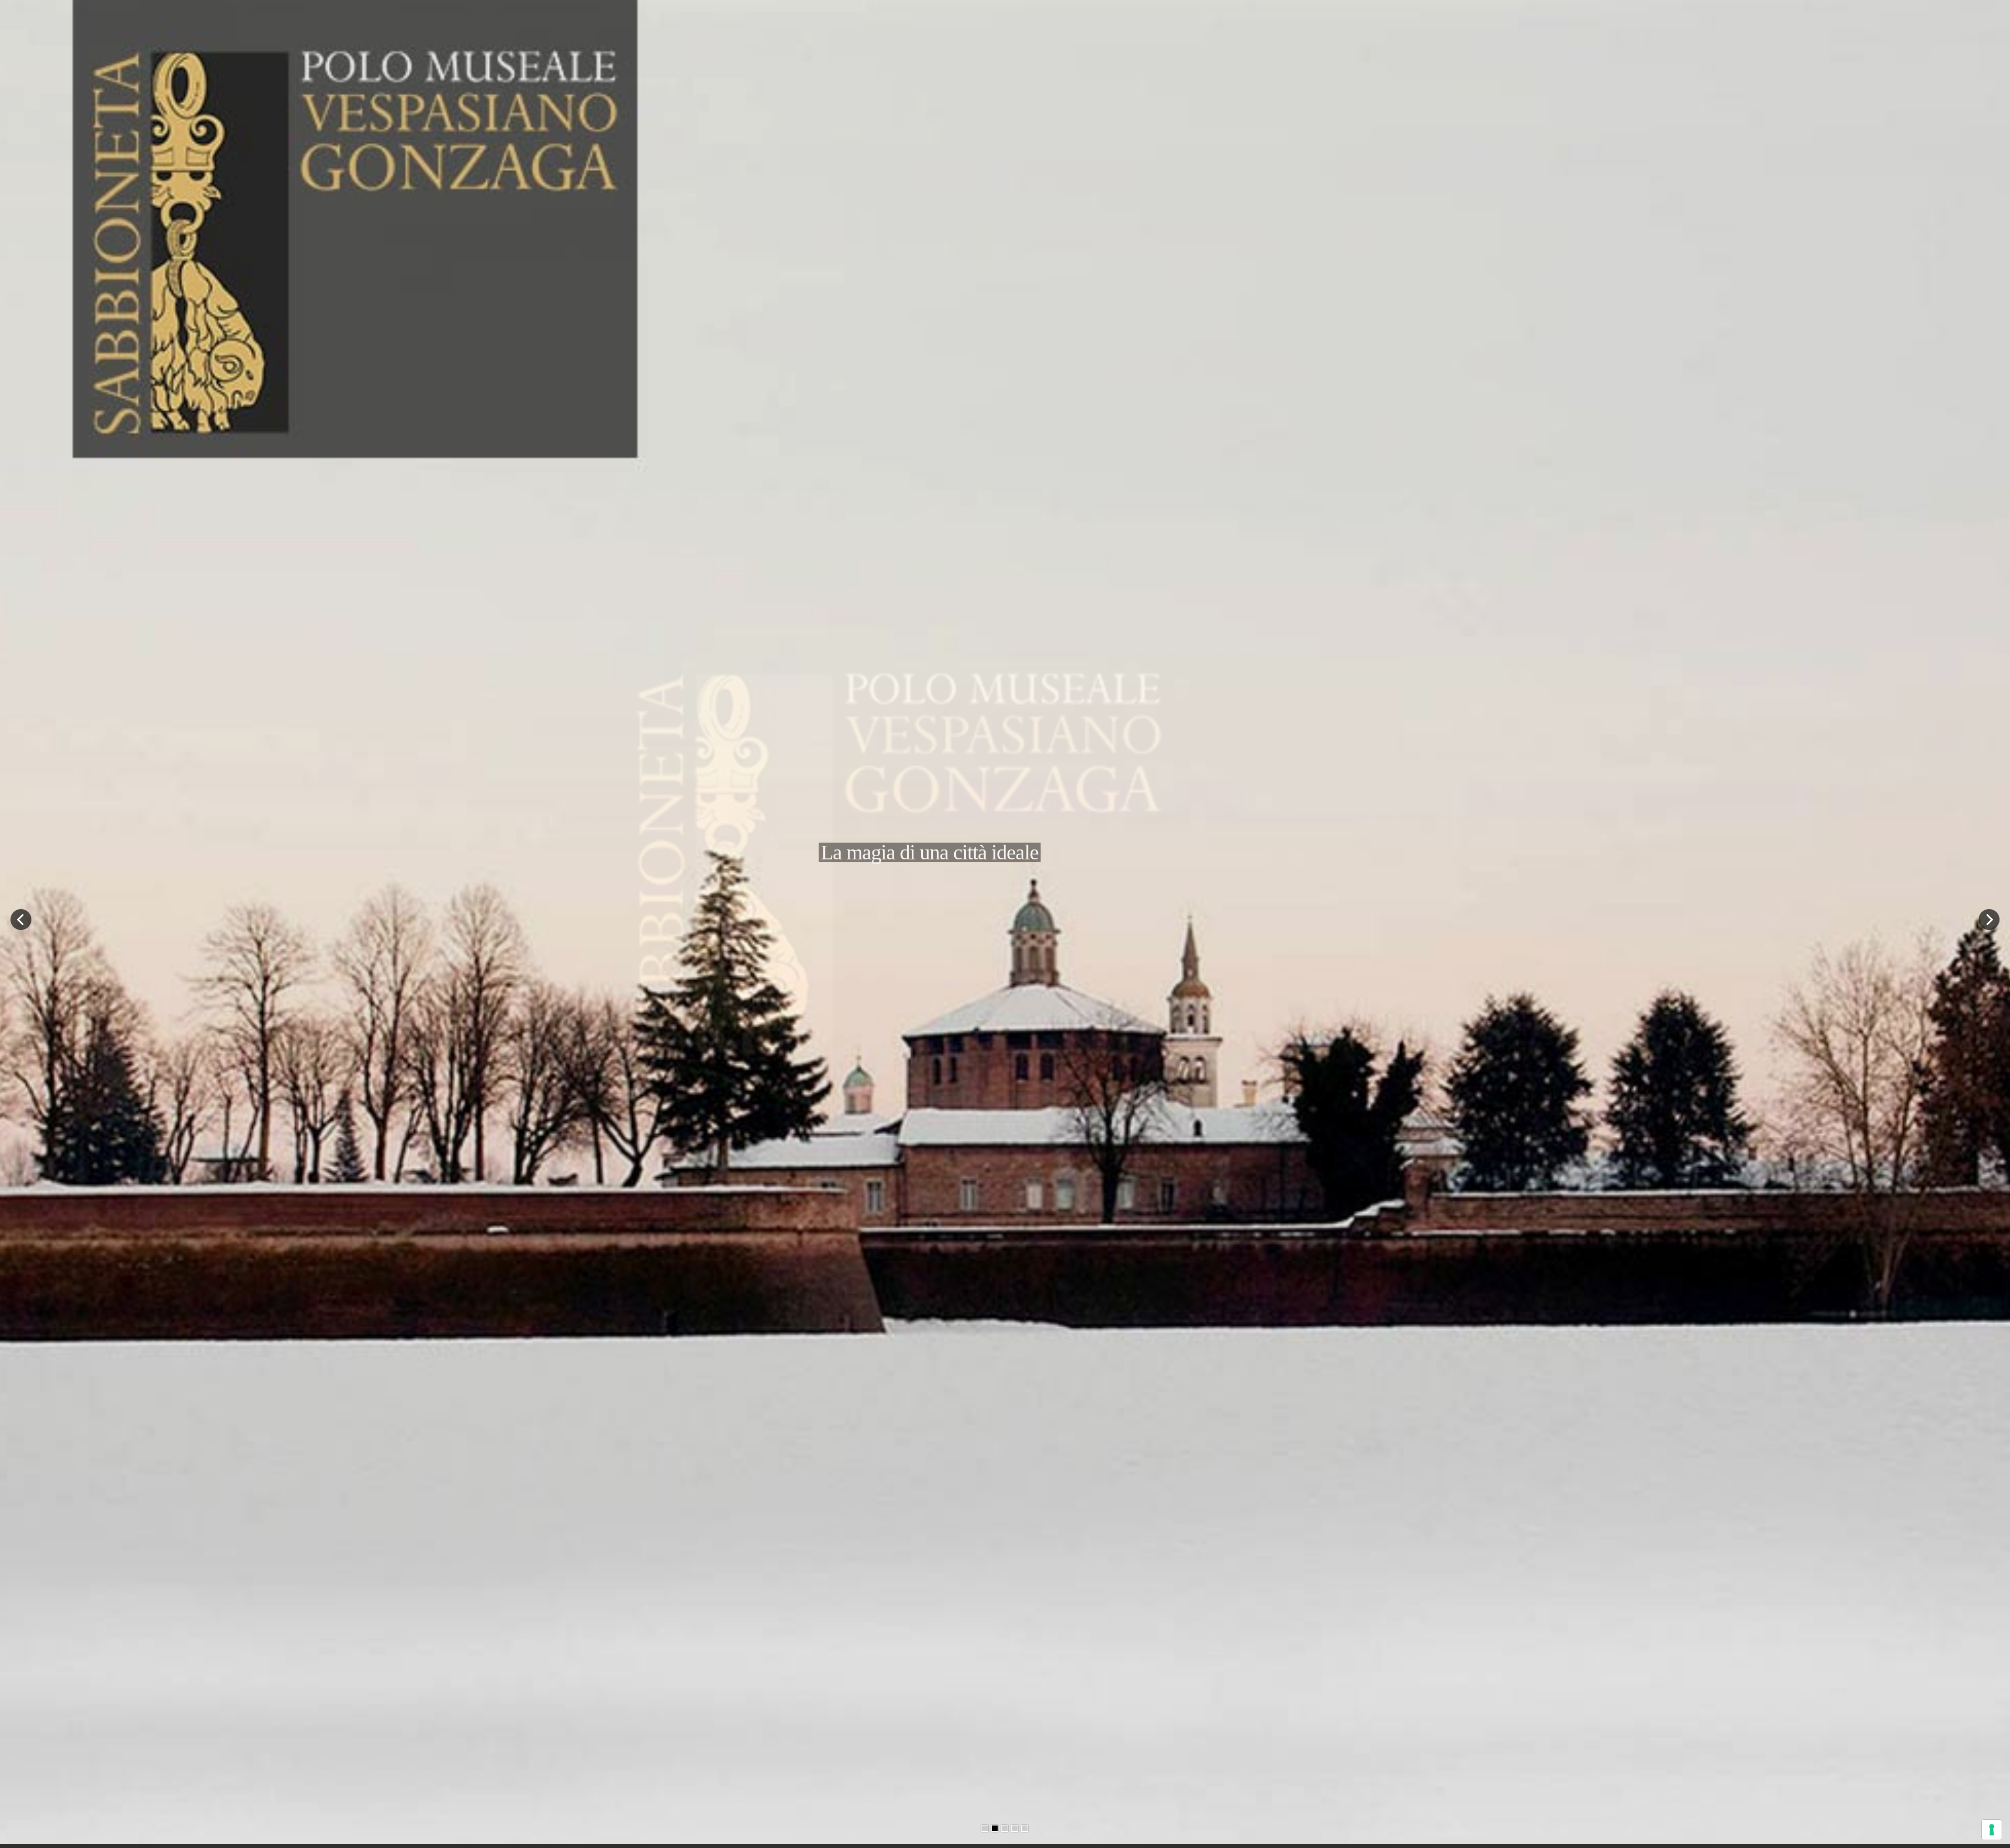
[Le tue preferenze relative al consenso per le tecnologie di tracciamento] (1992, 1830)
